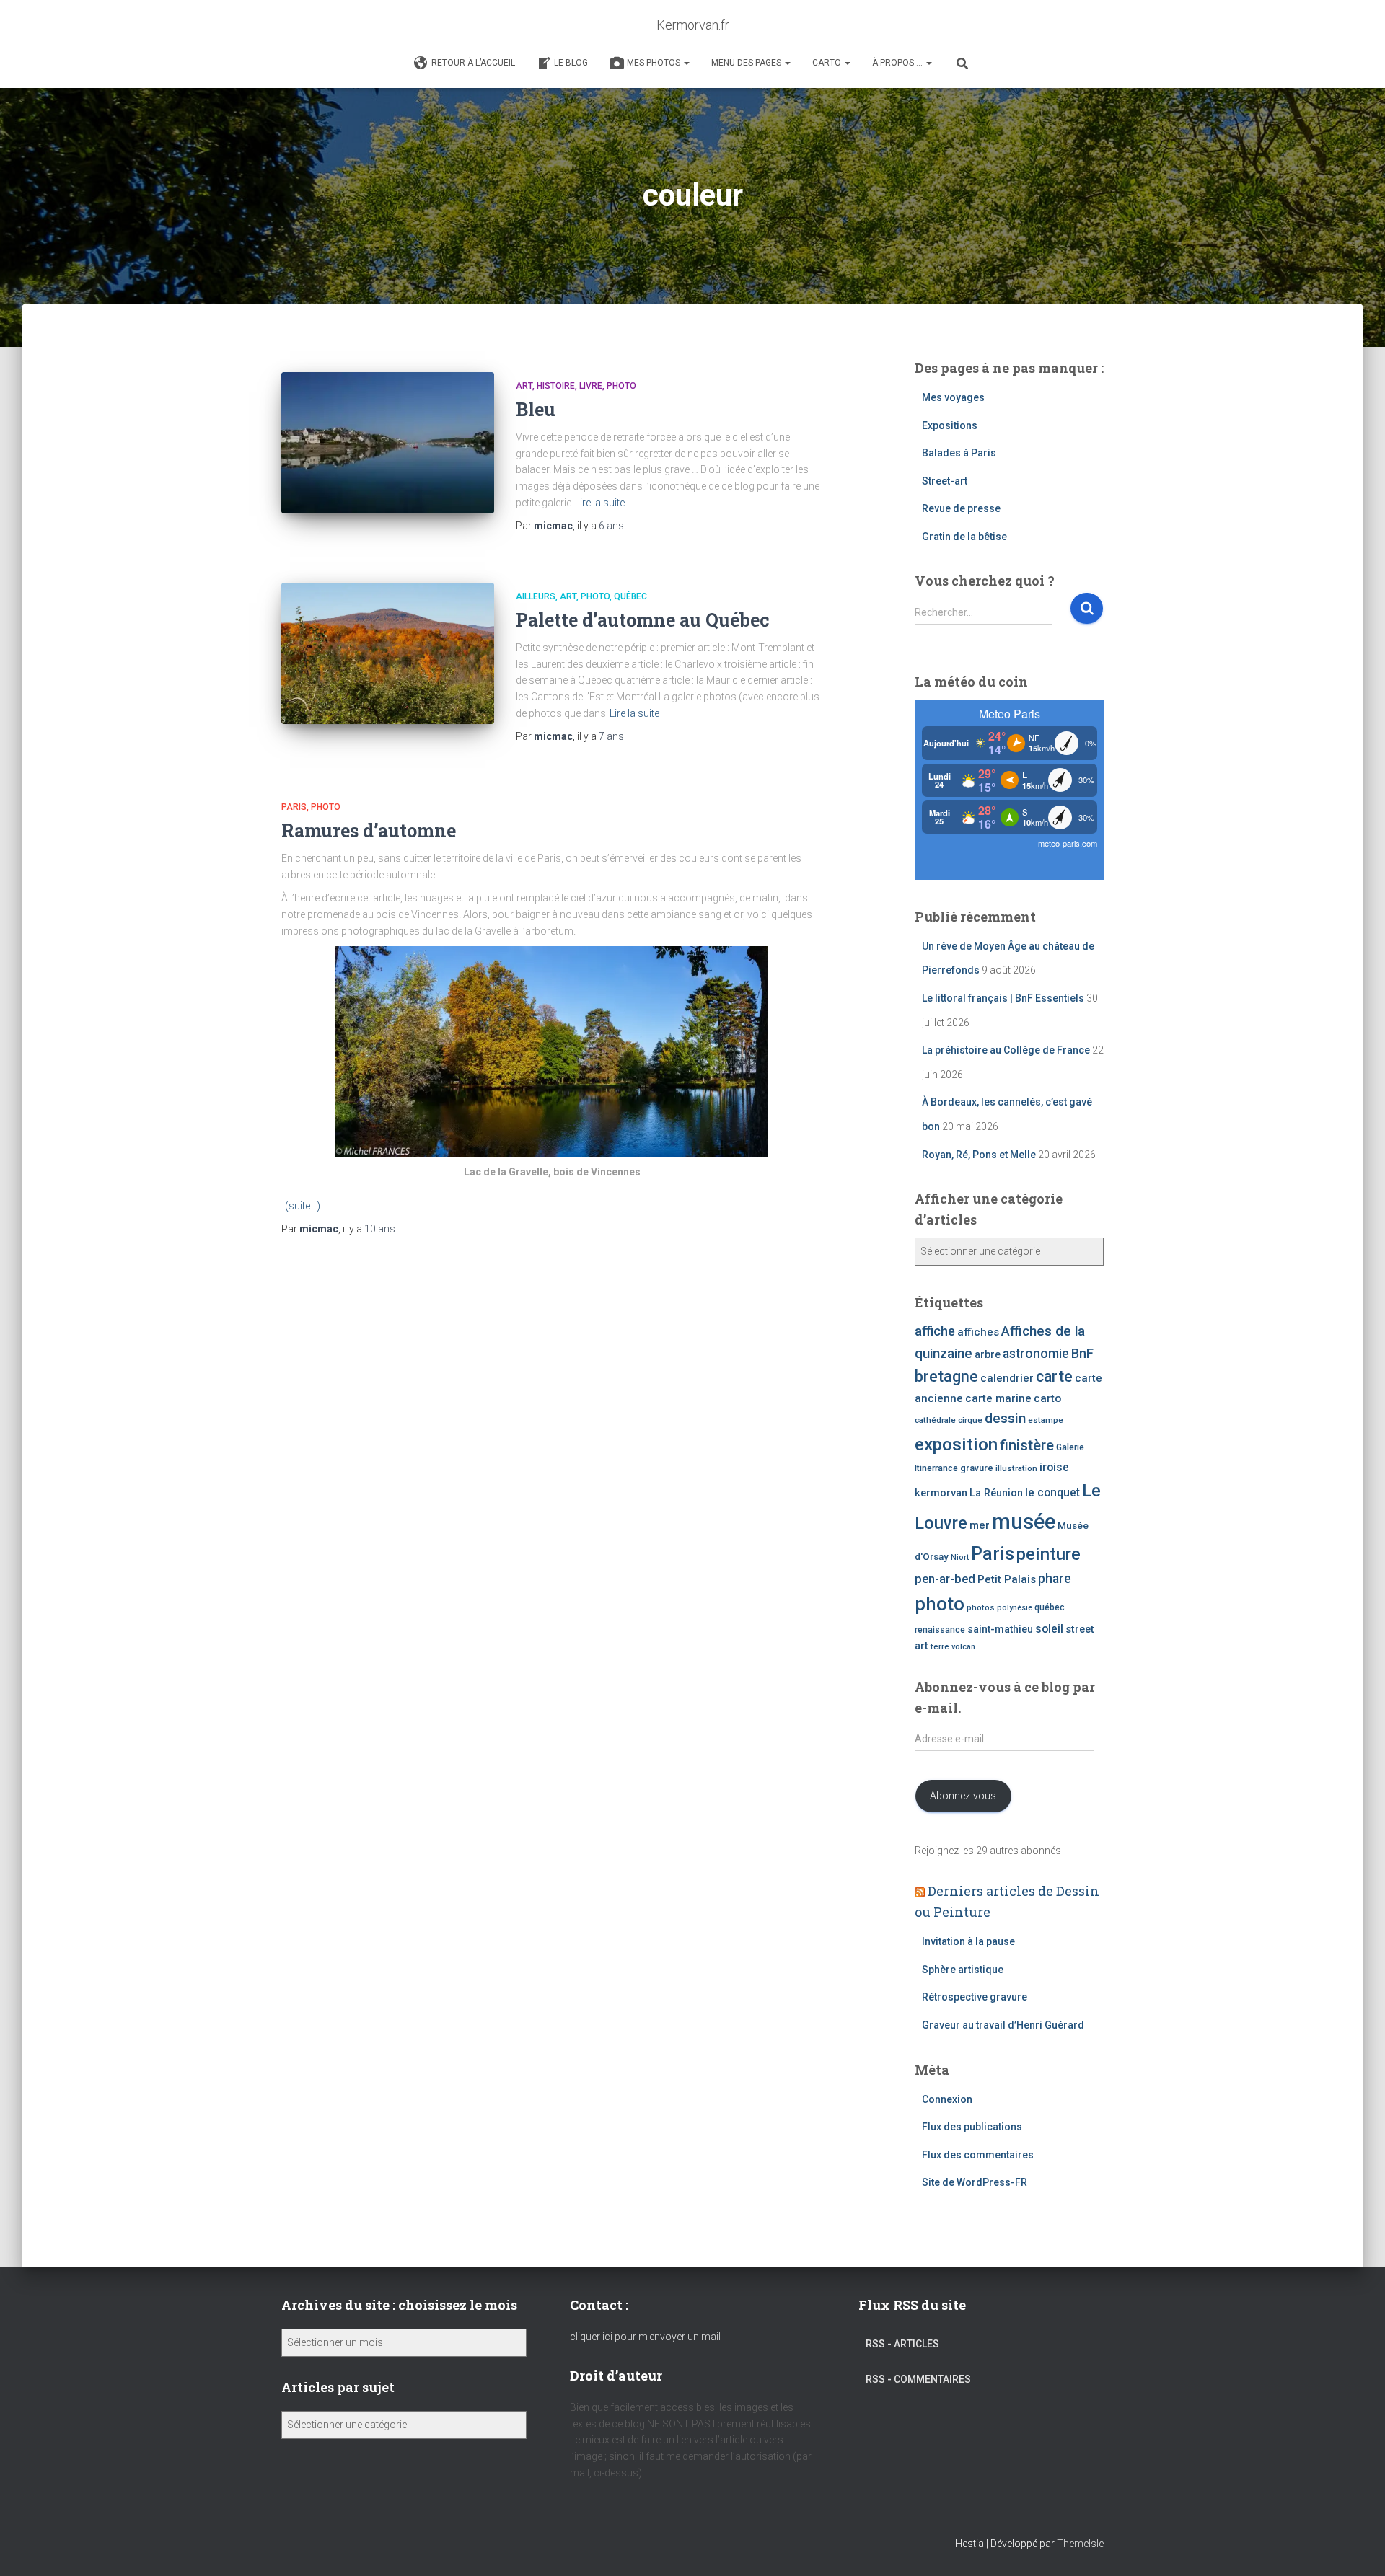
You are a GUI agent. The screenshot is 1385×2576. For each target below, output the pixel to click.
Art (524, 386)
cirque (970, 1420)
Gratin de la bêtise (964, 537)
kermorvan (941, 1493)
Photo (621, 386)
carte (1054, 1376)
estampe (1046, 1420)
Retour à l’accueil (473, 63)
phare (1055, 1579)
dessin (1005, 1418)
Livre (591, 386)
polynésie (1015, 1608)
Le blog (571, 63)
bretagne (946, 1376)
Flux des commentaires (978, 2155)
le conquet (1052, 1492)
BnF (1082, 1353)
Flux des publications (972, 2127)
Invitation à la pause (968, 1941)
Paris (294, 807)
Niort (960, 1557)
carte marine (998, 1398)
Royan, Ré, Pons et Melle (979, 1155)
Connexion (947, 2099)
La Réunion (996, 1493)
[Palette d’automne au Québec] (388, 654)
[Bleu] (388, 443)
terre (940, 1646)
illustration (1016, 1468)
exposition (956, 1444)
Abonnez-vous (963, 1796)
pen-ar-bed (945, 1579)
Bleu (536, 409)
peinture (1048, 1554)
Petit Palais (1007, 1579)
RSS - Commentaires (918, 2379)
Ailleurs (536, 596)
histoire (556, 386)
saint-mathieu (1000, 1629)
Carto (828, 63)
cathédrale (935, 1420)
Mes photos (655, 63)
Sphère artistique (963, 1970)
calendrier (1007, 1378)
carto (1047, 1398)
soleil (1049, 1629)
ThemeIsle (1080, 2544)
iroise (1054, 1467)
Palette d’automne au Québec (643, 620)
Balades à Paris (959, 453)
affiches (978, 1332)
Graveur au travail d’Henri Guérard (1003, 2025)
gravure (977, 1468)
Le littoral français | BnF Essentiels (1003, 998)
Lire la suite (600, 503)
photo (940, 1604)
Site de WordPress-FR (975, 2182)
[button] (686, 63)
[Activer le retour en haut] (1357, 2547)
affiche (935, 1331)
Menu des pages (747, 63)
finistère (1027, 1445)
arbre (988, 1354)
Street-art (945, 481)
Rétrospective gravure (975, 1997)
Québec (630, 596)
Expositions (950, 425)
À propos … (898, 63)
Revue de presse (961, 508)
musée (1024, 1522)
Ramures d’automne (369, 830)
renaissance (940, 1630)
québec (1050, 1607)
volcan (963, 1647)
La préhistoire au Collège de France (1006, 1050)
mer (980, 1525)
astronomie (1036, 1354)
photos (981, 1607)
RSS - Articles (902, 2344)
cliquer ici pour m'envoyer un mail (645, 2337)
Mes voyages (953, 397)
